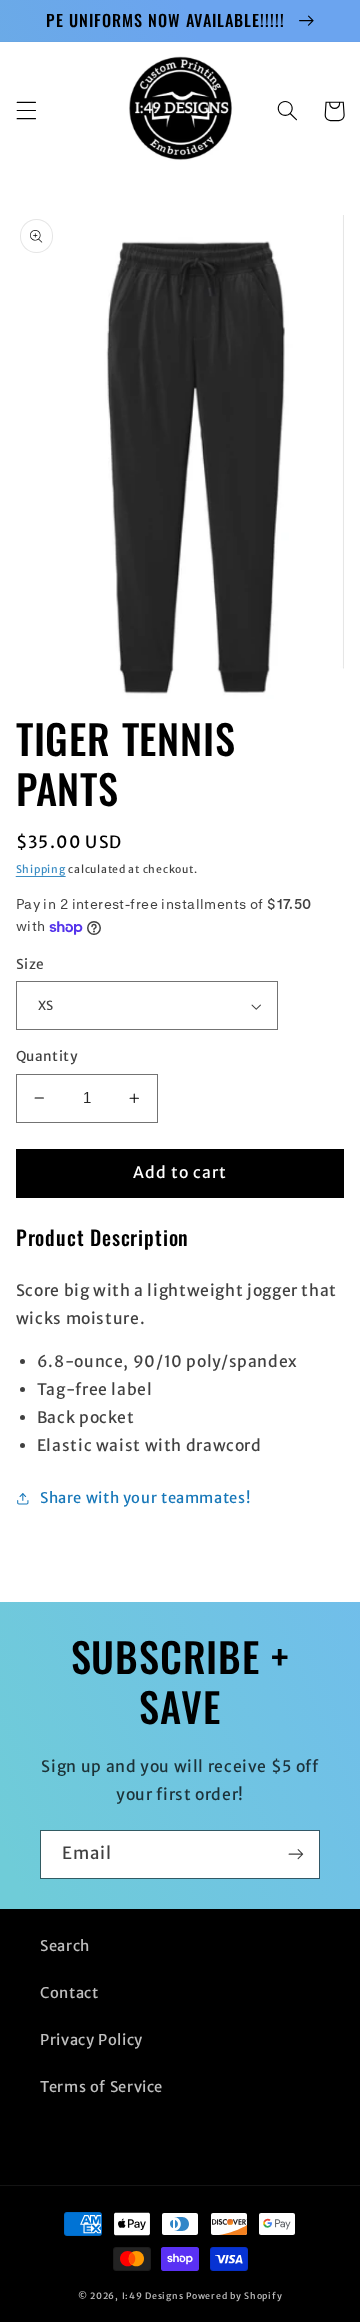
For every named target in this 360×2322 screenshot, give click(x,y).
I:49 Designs (153, 2295)
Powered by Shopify (234, 2295)
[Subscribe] (296, 1854)
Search (65, 1946)
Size (30, 964)
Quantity (47, 1056)
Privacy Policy (91, 2040)
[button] (26, 111)
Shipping (41, 869)
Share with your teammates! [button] (145, 1498)
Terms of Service (101, 2087)
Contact (69, 1993)
